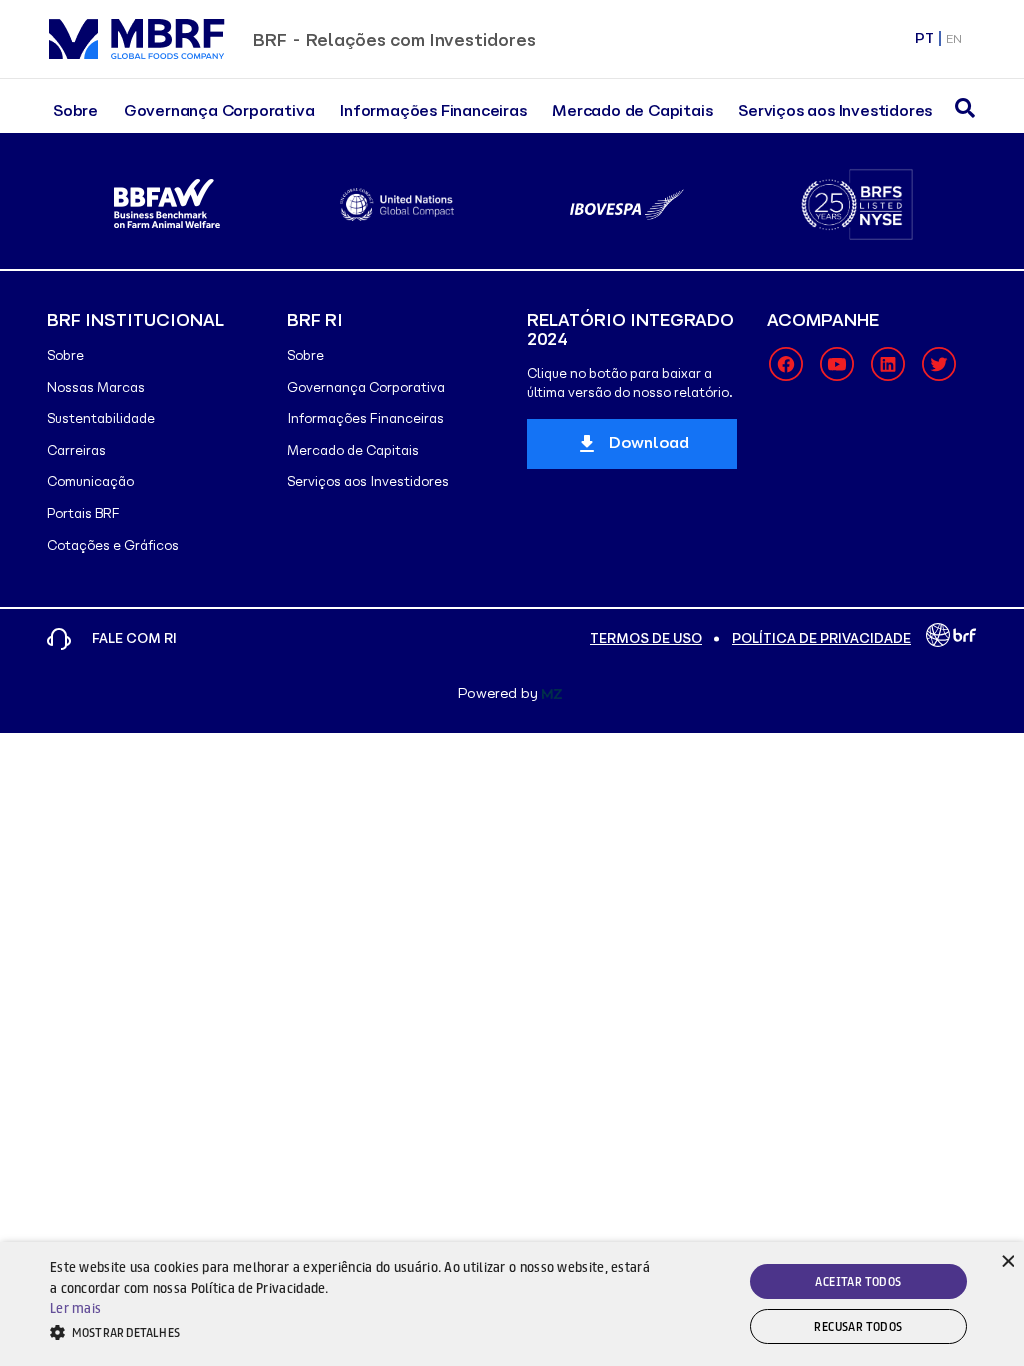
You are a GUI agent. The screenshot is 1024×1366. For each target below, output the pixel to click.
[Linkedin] (888, 364)
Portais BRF (83, 513)
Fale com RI (134, 638)
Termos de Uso (646, 638)
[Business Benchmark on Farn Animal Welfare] (166, 204)
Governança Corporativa (219, 110)
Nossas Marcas (96, 387)
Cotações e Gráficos (113, 545)
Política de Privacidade (821, 638)
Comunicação (90, 481)
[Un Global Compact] (396, 204)
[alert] (512, 1304)
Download (649, 442)
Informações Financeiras (433, 110)
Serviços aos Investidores (835, 110)
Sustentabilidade (101, 418)
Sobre (75, 110)
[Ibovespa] (626, 204)
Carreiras (76, 450)
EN (954, 38)
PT (924, 38)
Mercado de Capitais (632, 110)
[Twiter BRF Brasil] (939, 364)
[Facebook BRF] (786, 364)
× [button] (1006, 1259)
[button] (350, 1332)
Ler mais (75, 1308)
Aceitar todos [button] (858, 1281)
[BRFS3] (856, 204)
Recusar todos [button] (858, 1326)
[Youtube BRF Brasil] (837, 364)
